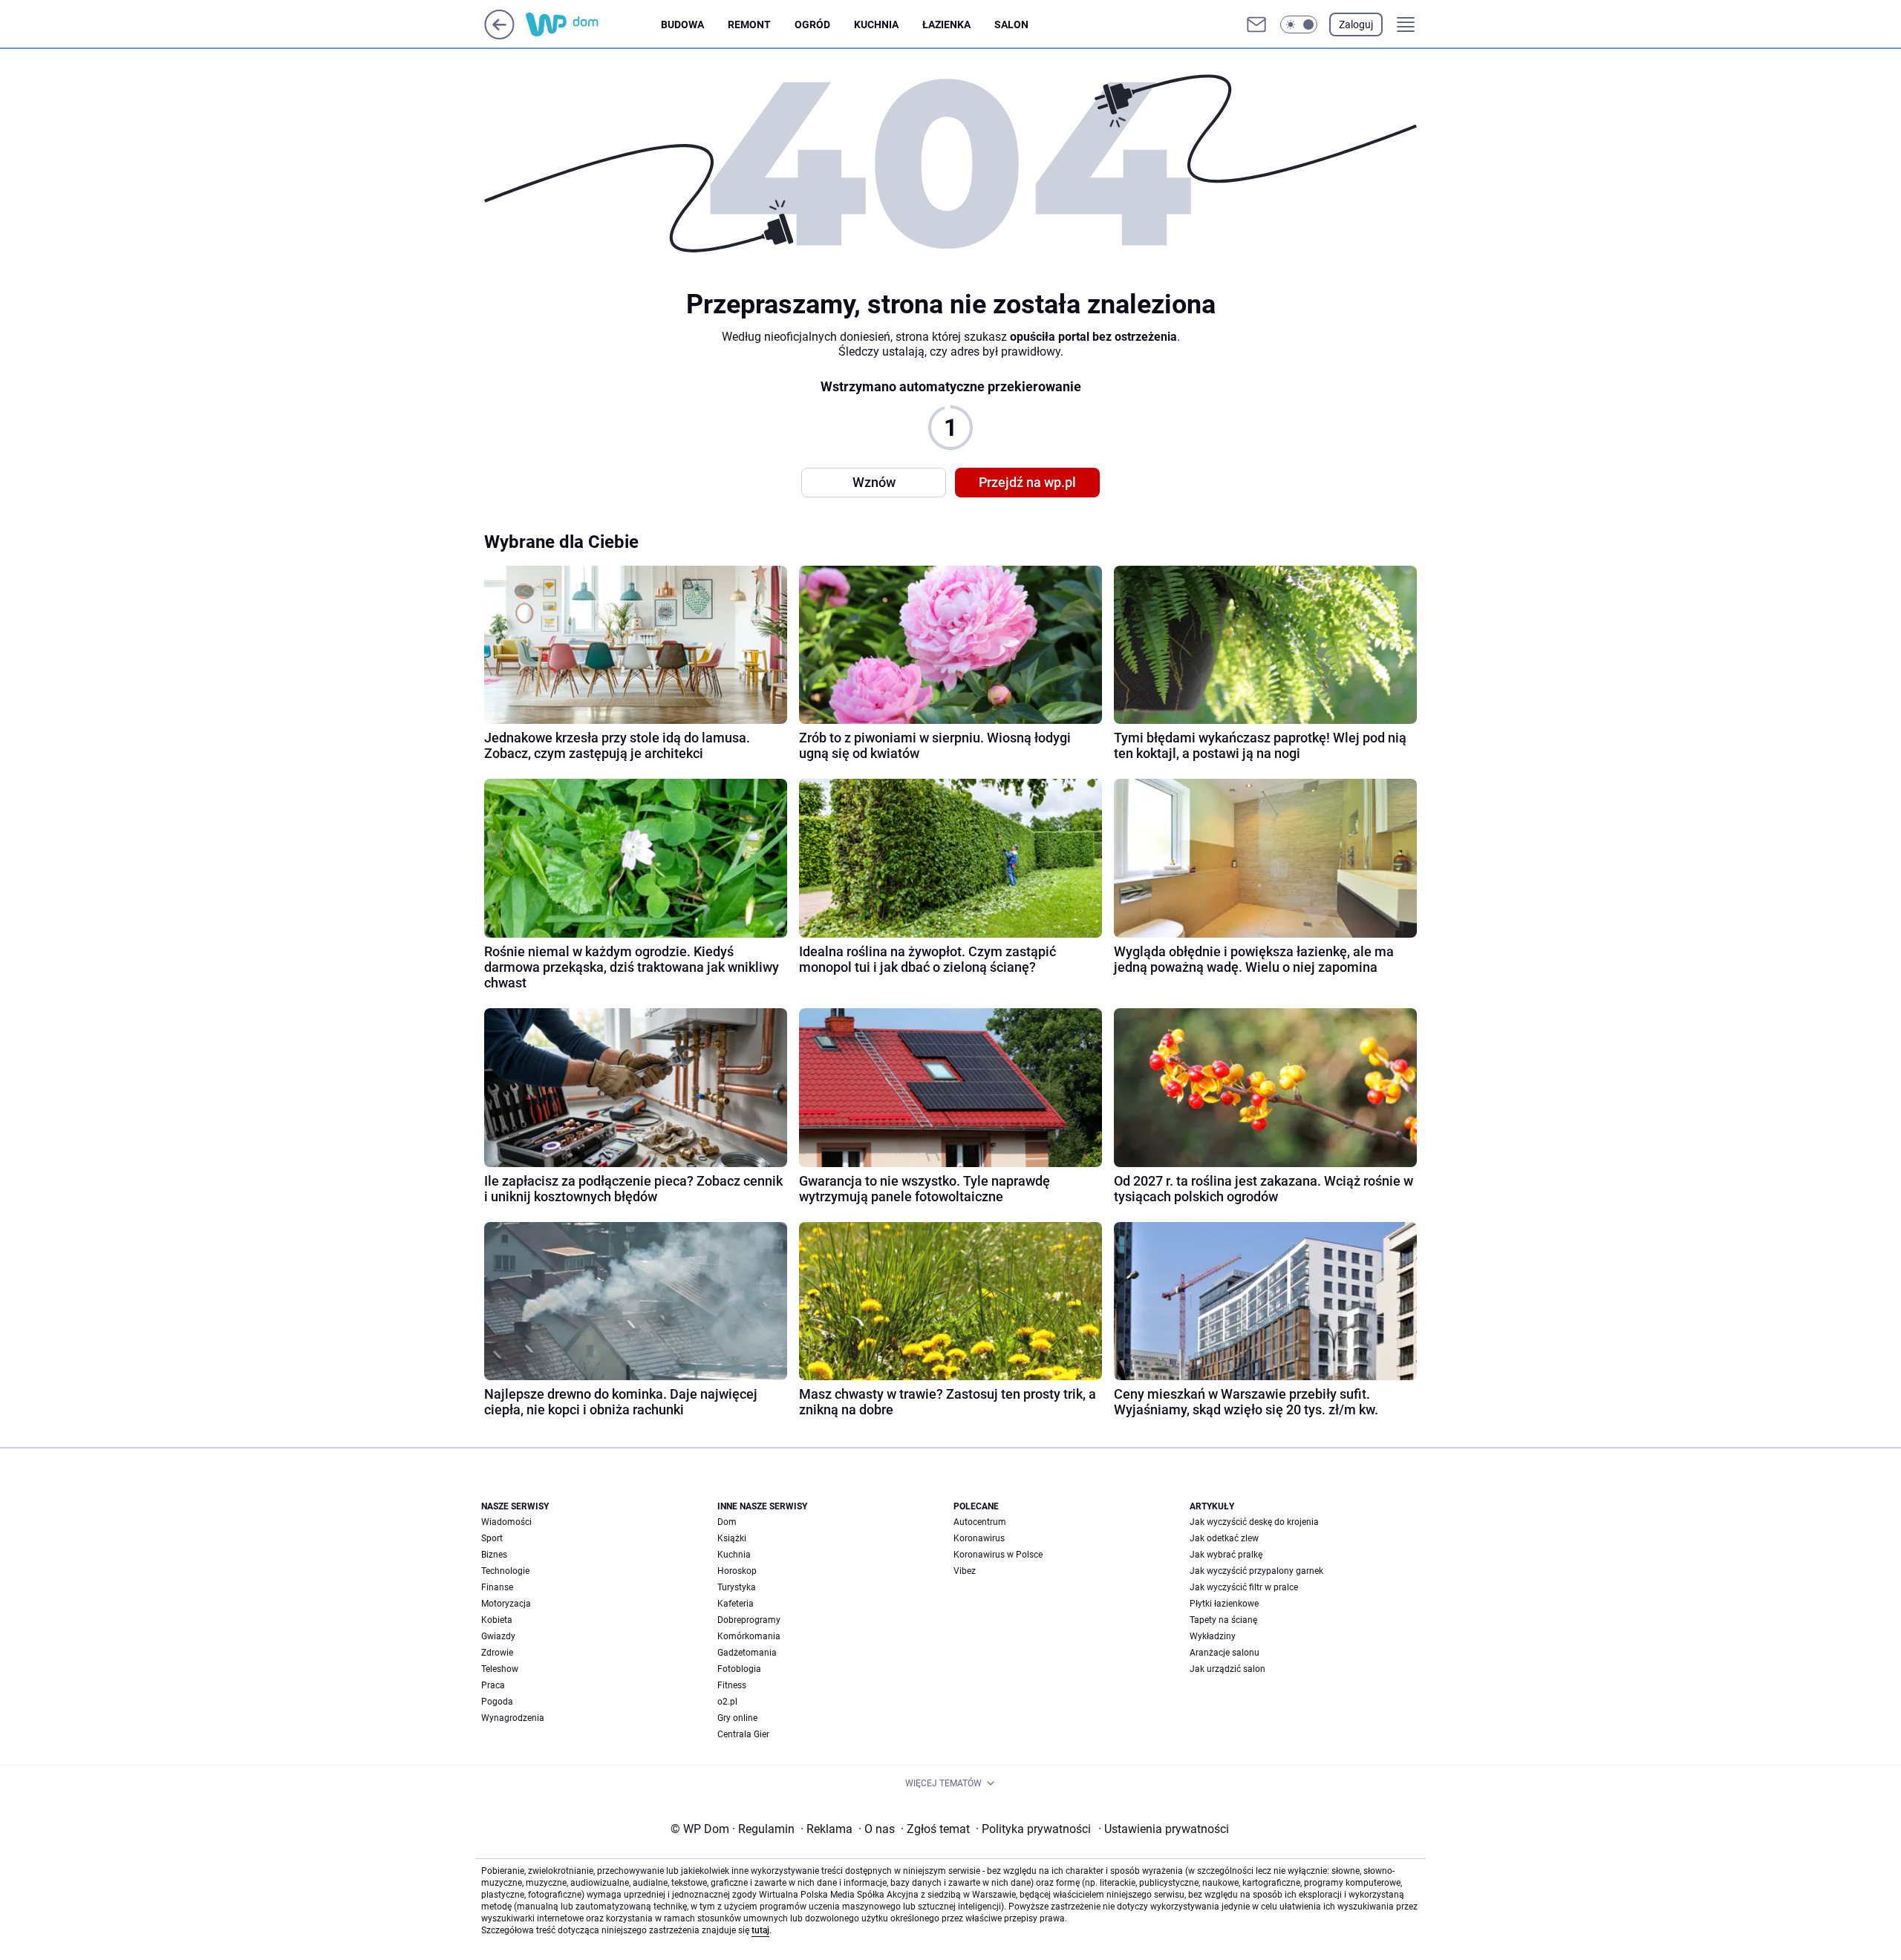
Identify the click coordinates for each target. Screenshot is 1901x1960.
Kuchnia (876, 24)
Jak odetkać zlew (1224, 1538)
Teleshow (500, 1669)
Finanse (497, 1587)
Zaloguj (1356, 24)
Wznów (874, 482)
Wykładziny (1213, 1636)
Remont (749, 24)
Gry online (737, 1718)
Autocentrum (980, 1522)
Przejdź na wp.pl (1027, 482)
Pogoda (497, 1702)
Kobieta (497, 1620)
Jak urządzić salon (1227, 1669)
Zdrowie (497, 1653)
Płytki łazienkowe (1224, 1604)
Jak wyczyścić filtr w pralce (1244, 1587)
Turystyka (737, 1587)
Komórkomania (749, 1636)
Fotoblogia (739, 1669)
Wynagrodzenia (513, 1718)
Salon (1011, 24)
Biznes (494, 1555)
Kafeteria (736, 1604)
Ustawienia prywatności (1164, 1829)
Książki (732, 1538)
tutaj (760, 1930)
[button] (1299, 24)
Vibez (965, 1571)
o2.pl (727, 1702)
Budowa (682, 24)
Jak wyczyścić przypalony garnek (1256, 1571)
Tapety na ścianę (1223, 1620)
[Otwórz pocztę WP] (1256, 24)
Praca (493, 1685)
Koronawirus (979, 1538)
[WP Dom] (593, 24)
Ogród (812, 24)
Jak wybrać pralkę (1226, 1555)
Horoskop (737, 1571)
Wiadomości (506, 1522)
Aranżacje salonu (1225, 1653)
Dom (727, 1522)
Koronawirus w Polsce (998, 1555)
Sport (492, 1538)
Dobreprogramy (749, 1620)
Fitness (732, 1685)
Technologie (505, 1571)
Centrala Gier (743, 1734)
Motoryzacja (506, 1604)
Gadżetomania (747, 1653)
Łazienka (946, 24)
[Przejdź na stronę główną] (499, 35)
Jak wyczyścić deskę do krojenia (1254, 1522)
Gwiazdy (498, 1636)
